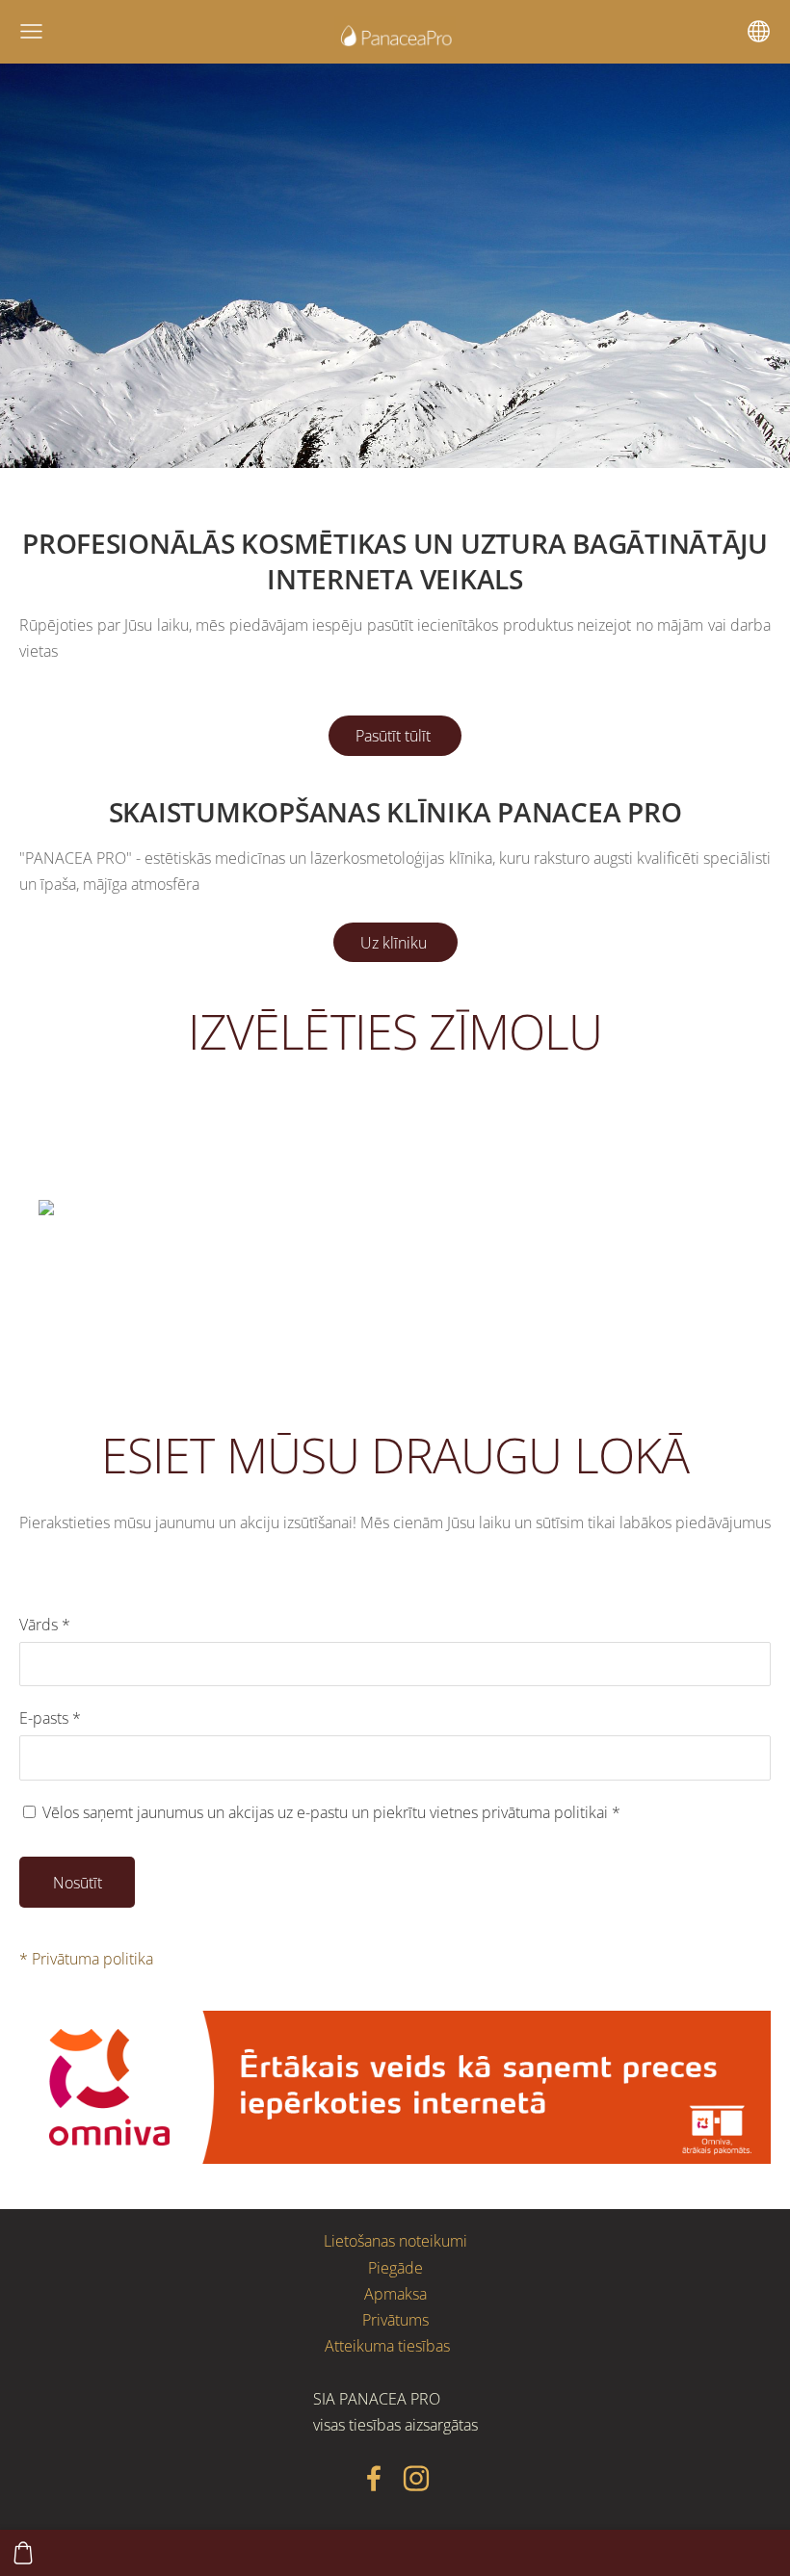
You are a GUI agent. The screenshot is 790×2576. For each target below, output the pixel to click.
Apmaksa (395, 2294)
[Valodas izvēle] (759, 31)
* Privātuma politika (86, 1959)
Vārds (45, 1625)
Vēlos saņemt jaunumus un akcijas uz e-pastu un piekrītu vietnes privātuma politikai (329, 1812)
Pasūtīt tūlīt (395, 736)
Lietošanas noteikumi (395, 2241)
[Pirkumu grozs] (23, 2553)
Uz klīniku (395, 943)
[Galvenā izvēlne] (31, 31)
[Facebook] (374, 2478)
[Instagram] (416, 2478)
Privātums (395, 2320)
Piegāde (395, 2268)
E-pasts (50, 1718)
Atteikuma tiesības (387, 2346)
